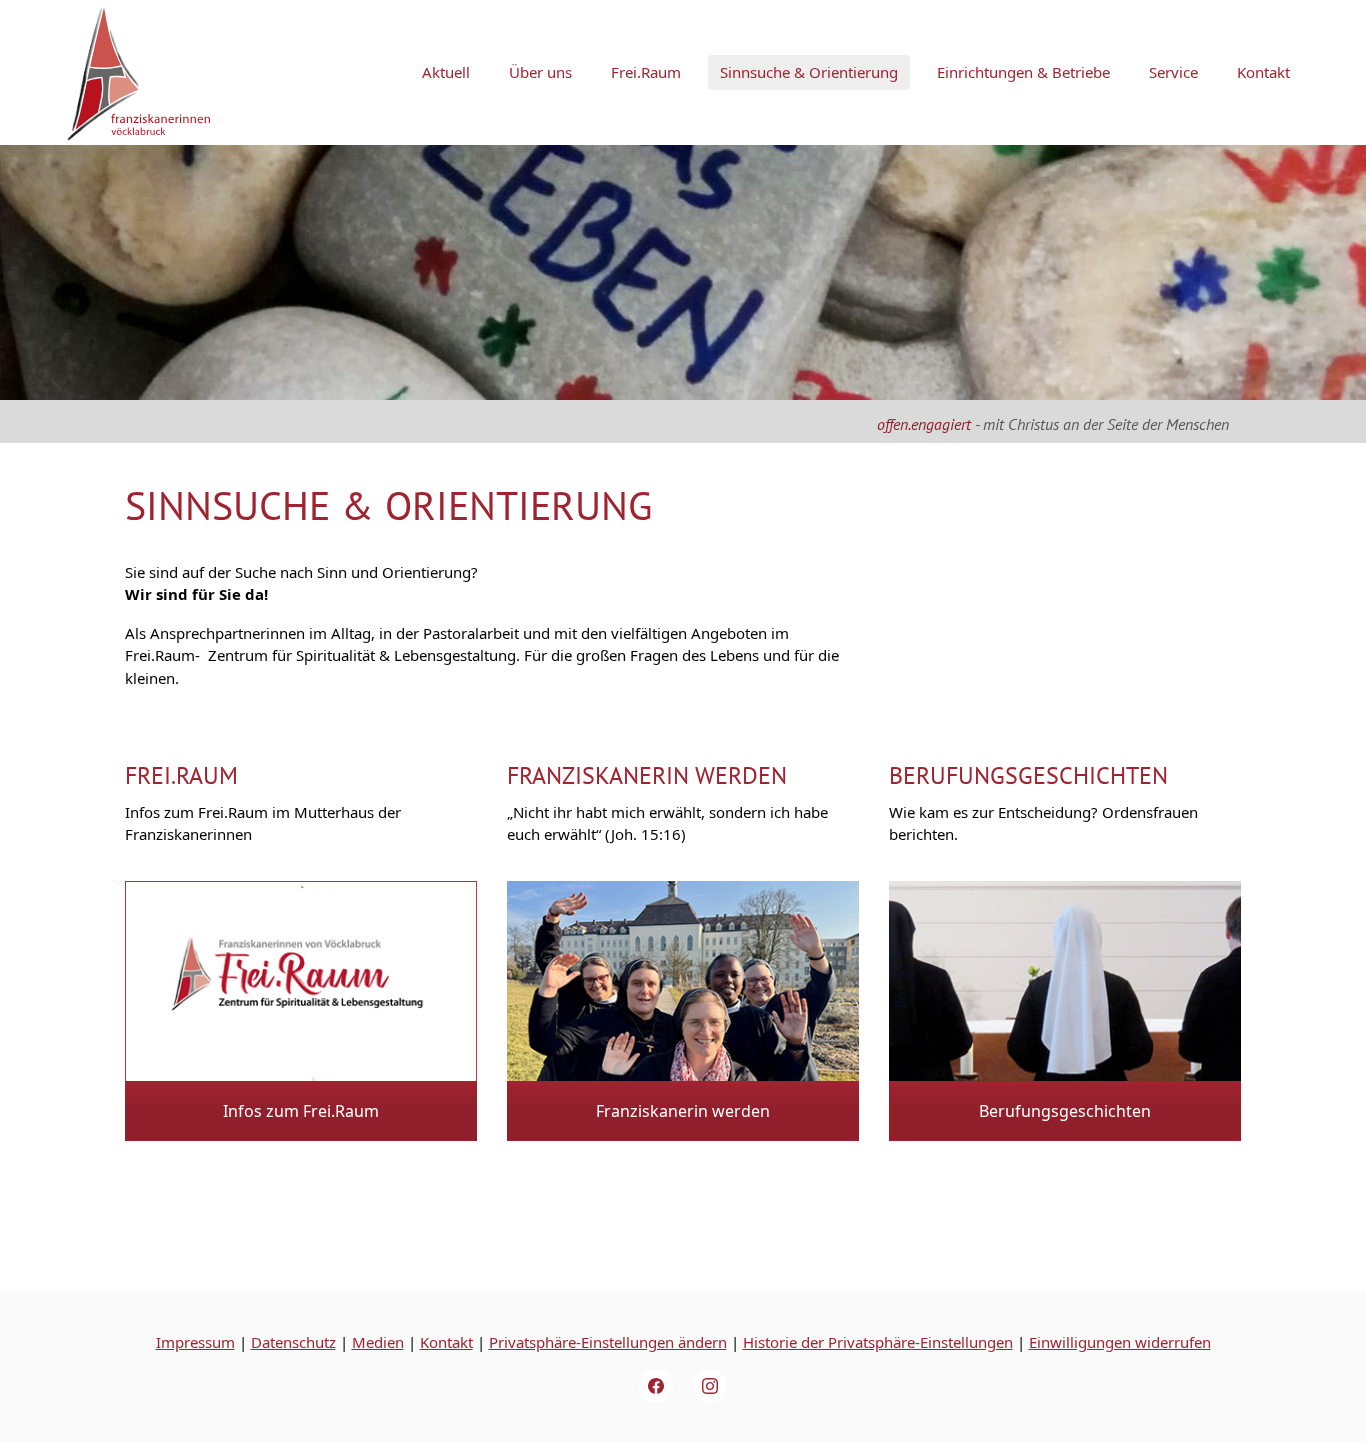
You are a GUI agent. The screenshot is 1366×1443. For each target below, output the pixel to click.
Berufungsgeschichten (1028, 775)
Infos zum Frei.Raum (301, 1111)
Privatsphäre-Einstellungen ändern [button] (608, 1342)
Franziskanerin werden (647, 775)
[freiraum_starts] (301, 983)
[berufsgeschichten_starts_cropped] (1065, 983)
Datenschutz (293, 1342)
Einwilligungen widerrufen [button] (1120, 1342)
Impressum (195, 1342)
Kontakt (446, 1342)
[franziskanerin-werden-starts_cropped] (683, 983)
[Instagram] (710, 1387)
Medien (378, 1342)
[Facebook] (656, 1387)
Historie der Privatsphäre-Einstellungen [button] (878, 1342)
